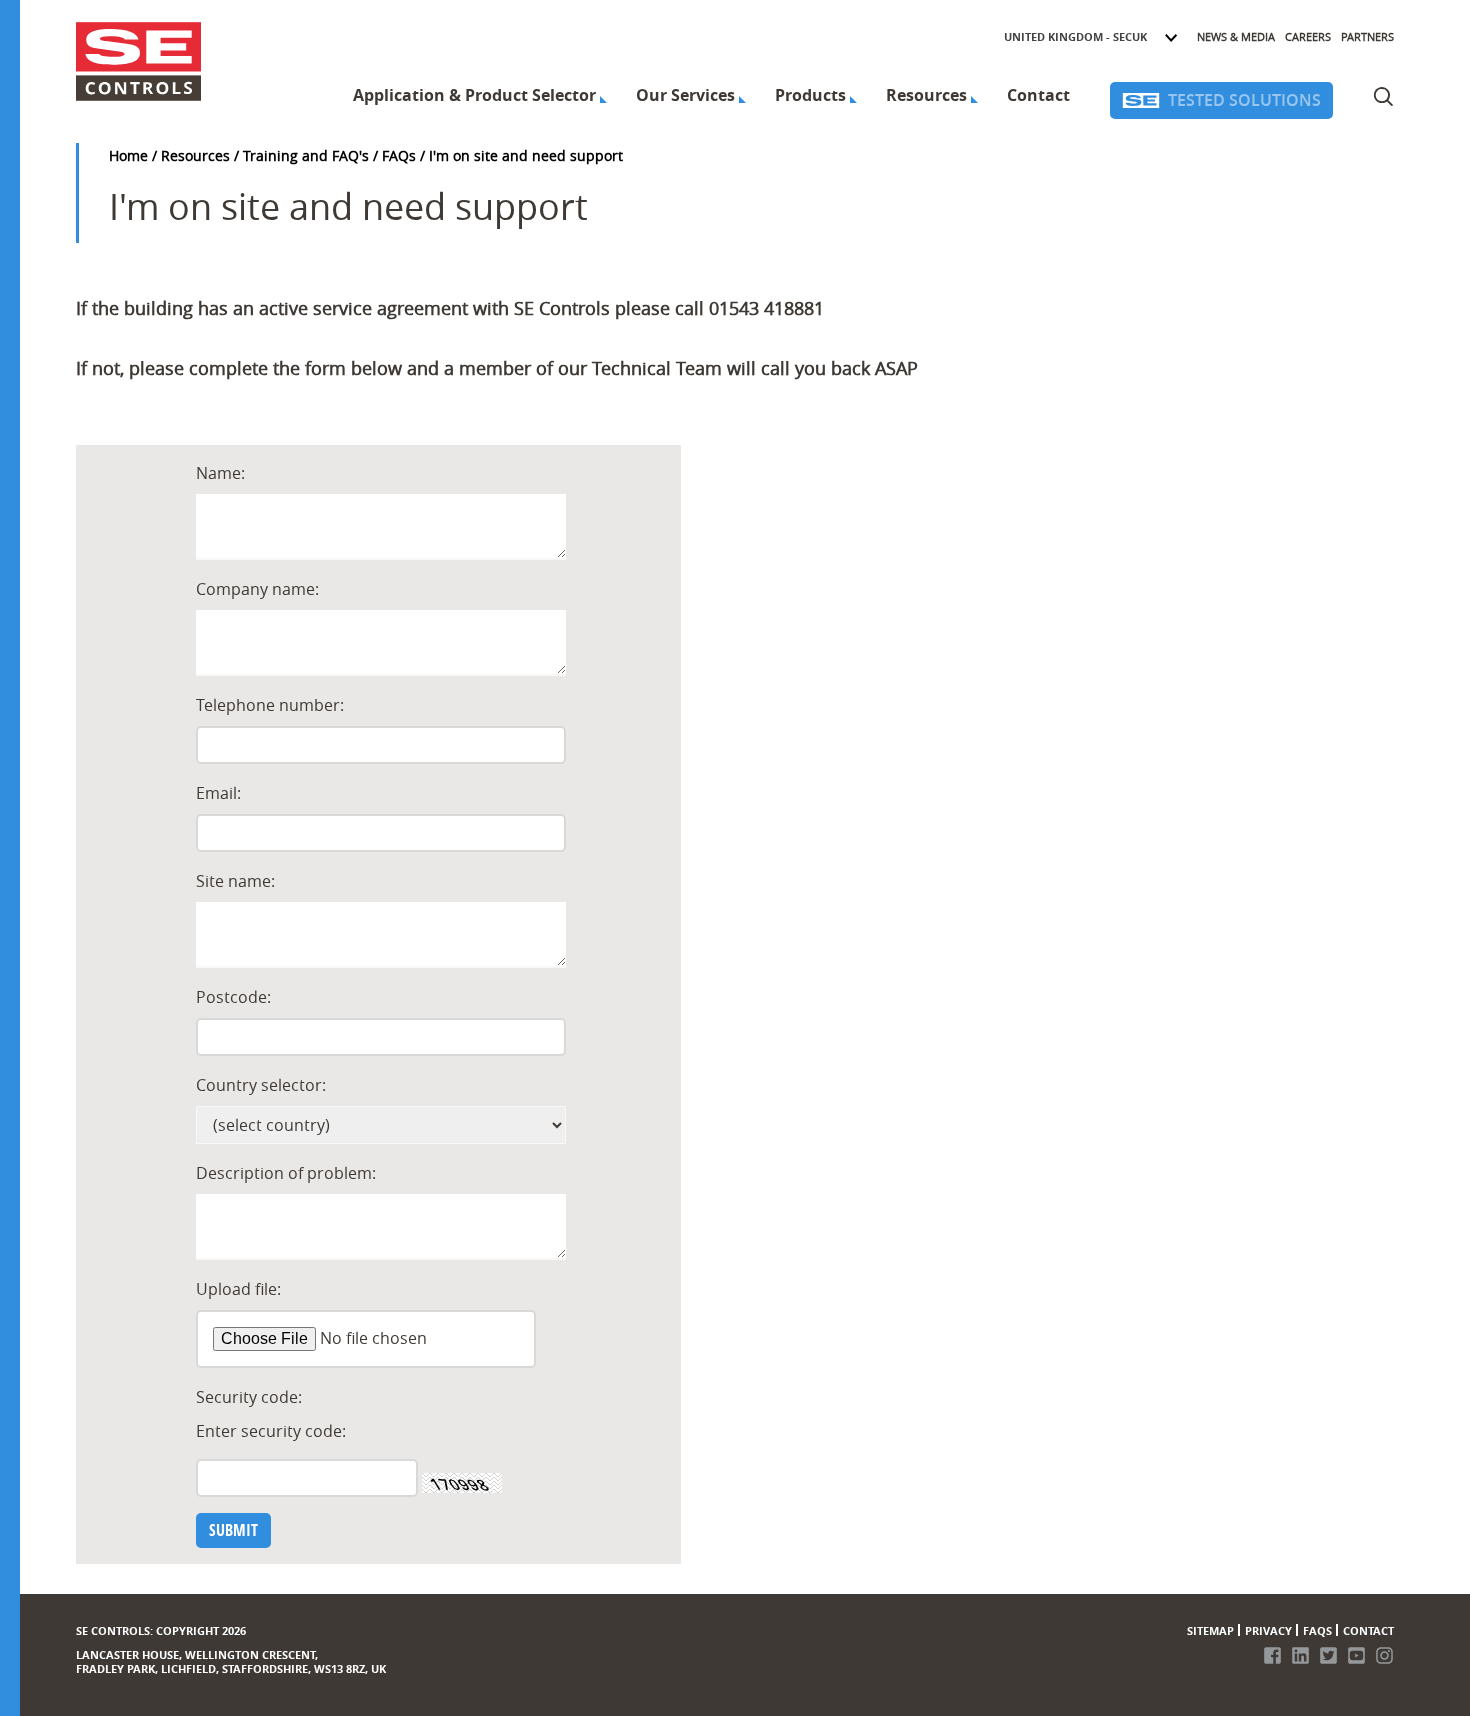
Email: (218, 793)
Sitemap (1210, 1630)
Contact (1038, 95)
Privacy (1268, 1630)
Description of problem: (286, 1173)
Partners (1367, 36)
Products (810, 95)
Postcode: (233, 997)
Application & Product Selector (474, 95)
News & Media (1236, 36)
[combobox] (1091, 37)
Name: (220, 473)
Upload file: (238, 1289)
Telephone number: (270, 705)
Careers (1308, 36)
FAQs (399, 155)
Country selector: (261, 1085)
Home (128, 155)
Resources (926, 95)
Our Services (685, 95)
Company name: (257, 589)
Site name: (235, 881)
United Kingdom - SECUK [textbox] (1075, 36)
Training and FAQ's (306, 155)
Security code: (249, 1397)
